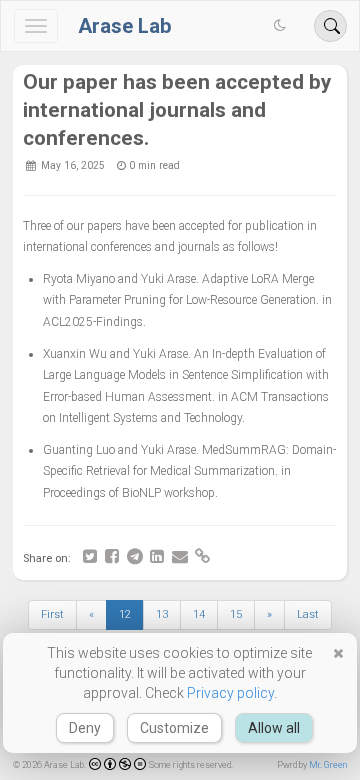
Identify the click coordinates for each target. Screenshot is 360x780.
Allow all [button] (274, 728)
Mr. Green (328, 764)
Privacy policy (230, 693)
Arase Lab (125, 26)
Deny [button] (85, 728)
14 (199, 614)
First (52, 614)
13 (162, 614)
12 (125, 614)
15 (236, 614)
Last (308, 614)
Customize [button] (174, 728)
